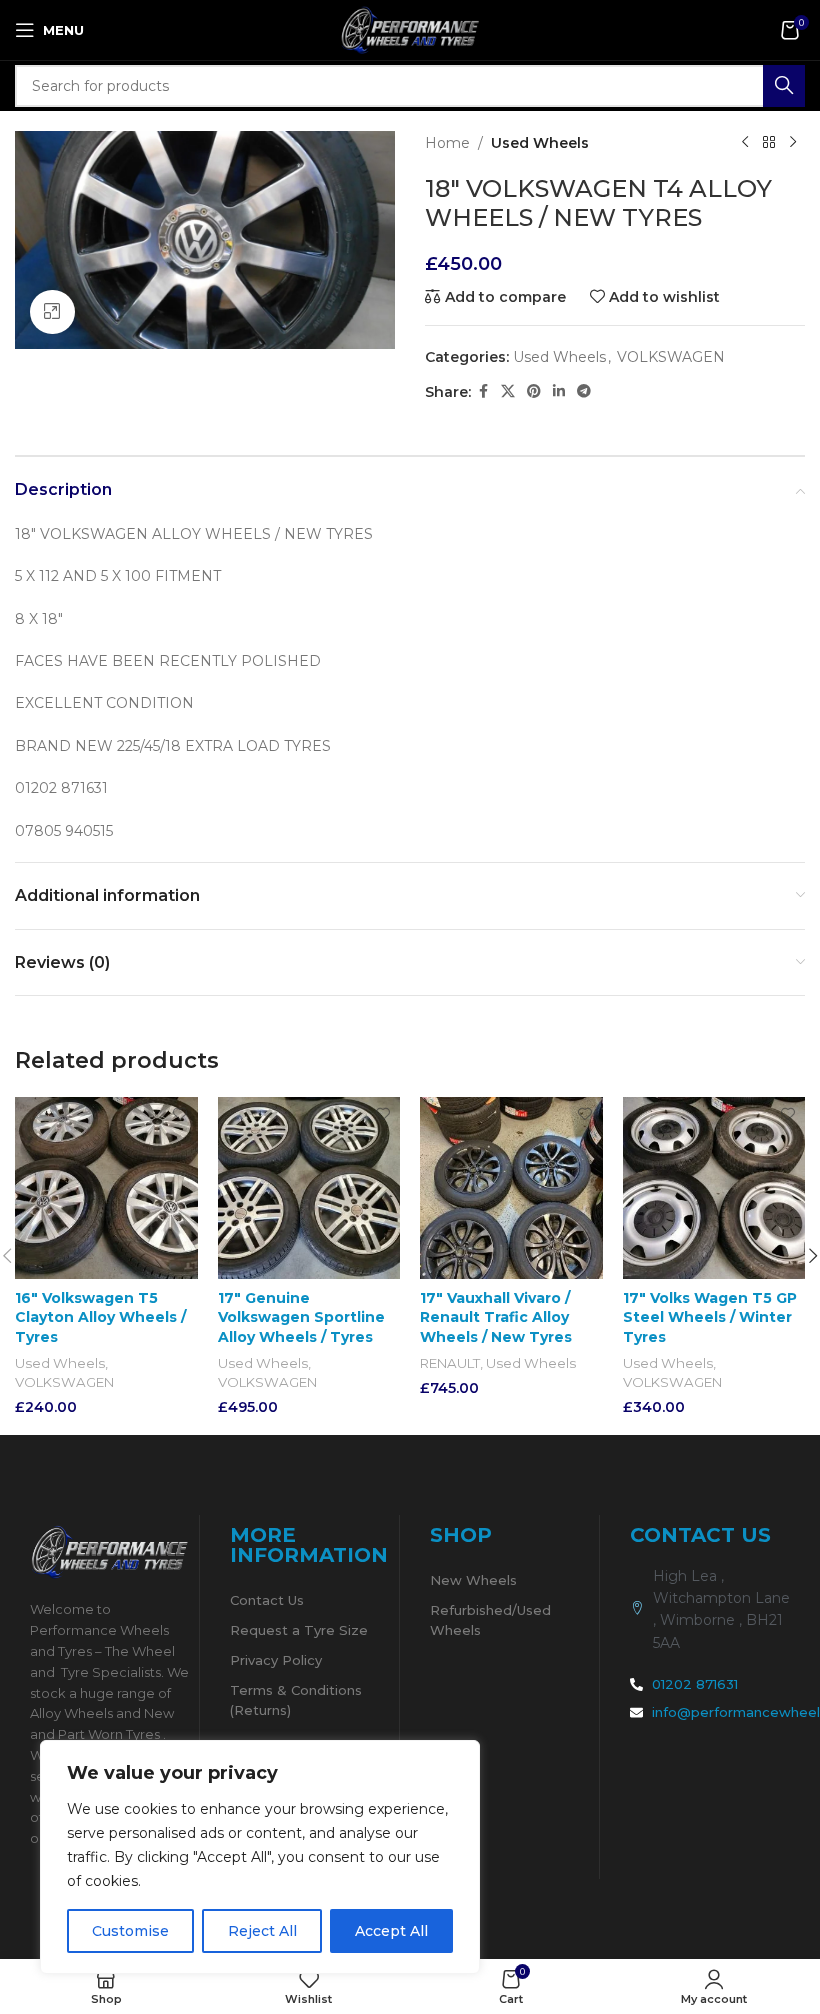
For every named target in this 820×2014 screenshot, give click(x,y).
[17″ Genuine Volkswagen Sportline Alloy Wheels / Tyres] (309, 1188)
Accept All (391, 1931)
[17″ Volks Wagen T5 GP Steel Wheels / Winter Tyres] (714, 1188)
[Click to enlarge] (52, 312)
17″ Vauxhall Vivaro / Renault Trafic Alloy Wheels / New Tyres (496, 1317)
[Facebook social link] (483, 391)
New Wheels (473, 1580)
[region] (260, 1857)
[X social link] (508, 391)
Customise (130, 1931)
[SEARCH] (784, 86)
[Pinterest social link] (534, 391)
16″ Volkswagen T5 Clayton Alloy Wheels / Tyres (100, 1317)
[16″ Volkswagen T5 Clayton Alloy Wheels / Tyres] (106, 1188)
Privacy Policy (276, 1660)
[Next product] (793, 143)
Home (447, 143)
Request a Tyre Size (299, 1630)
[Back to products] (769, 143)
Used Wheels (540, 143)
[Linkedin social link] (559, 391)
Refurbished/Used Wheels (490, 1620)
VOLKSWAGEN (671, 357)
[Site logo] (410, 29)
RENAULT (450, 1363)
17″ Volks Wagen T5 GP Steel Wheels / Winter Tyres (710, 1317)
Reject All (262, 1931)
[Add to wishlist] (180, 1114)
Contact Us (267, 1600)
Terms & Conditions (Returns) (296, 1700)
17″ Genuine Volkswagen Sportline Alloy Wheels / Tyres (301, 1317)
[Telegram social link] (584, 391)
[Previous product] (745, 143)
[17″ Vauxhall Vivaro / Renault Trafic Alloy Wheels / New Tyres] (511, 1188)
